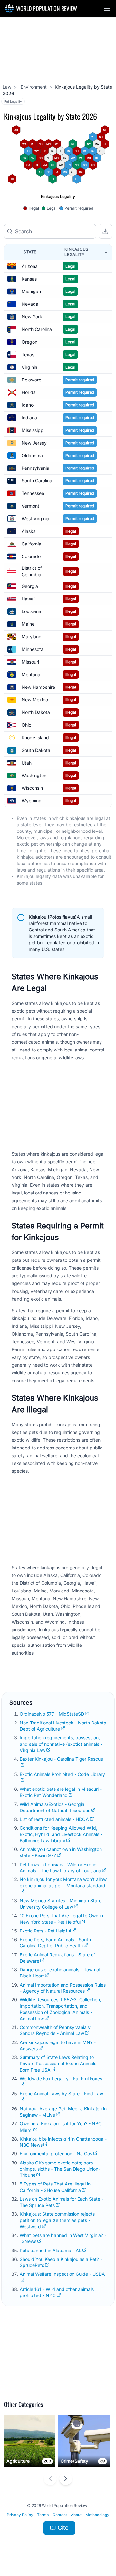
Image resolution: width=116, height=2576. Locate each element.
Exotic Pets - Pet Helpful (45, 1931)
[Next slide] (66, 2479)
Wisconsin (32, 788)
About (76, 2515)
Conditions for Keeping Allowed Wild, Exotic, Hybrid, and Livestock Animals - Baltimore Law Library (61, 1834)
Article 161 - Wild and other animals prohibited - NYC (57, 2292)
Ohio (26, 725)
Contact (60, 2515)
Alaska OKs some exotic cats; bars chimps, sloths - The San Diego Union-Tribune (60, 2169)
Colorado (31, 556)
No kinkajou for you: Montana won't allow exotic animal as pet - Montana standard (63, 1882)
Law (7, 87)
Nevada (30, 304)
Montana (31, 674)
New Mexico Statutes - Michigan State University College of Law (61, 1904)
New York (32, 317)
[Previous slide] (50, 2479)
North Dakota (36, 712)
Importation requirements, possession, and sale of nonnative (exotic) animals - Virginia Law (61, 1744)
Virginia (29, 367)
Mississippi (33, 430)
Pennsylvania (35, 468)
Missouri (30, 662)
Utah (27, 763)
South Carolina (37, 481)
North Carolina (37, 329)
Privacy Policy (20, 2515)
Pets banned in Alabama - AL (51, 2250)
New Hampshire (38, 687)
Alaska (29, 531)
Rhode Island (35, 738)
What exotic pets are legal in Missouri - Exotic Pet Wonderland (61, 1792)
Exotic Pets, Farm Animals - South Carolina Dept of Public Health (55, 1943)
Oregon (29, 342)
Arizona (30, 266)
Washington (34, 775)
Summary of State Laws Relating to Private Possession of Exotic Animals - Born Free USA (60, 2064)
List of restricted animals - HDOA (54, 1819)
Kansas (29, 279)
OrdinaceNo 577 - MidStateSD (52, 1714)
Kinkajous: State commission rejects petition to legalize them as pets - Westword (57, 2220)
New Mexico (35, 700)
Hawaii (29, 599)
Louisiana (31, 611)
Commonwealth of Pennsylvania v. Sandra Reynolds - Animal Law (56, 2030)
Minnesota (33, 649)
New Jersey (34, 443)
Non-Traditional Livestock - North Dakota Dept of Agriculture (63, 1726)
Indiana (29, 418)
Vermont (30, 506)
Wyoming (32, 801)
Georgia (30, 586)
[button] (107, 8)
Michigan (31, 291)
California (31, 544)
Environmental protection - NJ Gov (56, 2154)
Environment (33, 87)
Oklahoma (32, 455)
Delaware (31, 380)
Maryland (32, 637)
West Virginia (35, 518)
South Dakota (36, 750)
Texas (28, 354)
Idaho (28, 405)
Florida (29, 392)
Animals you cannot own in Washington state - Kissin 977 (61, 1852)
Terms (43, 2515)
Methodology (97, 2515)
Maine (28, 624)
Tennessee (33, 493)
